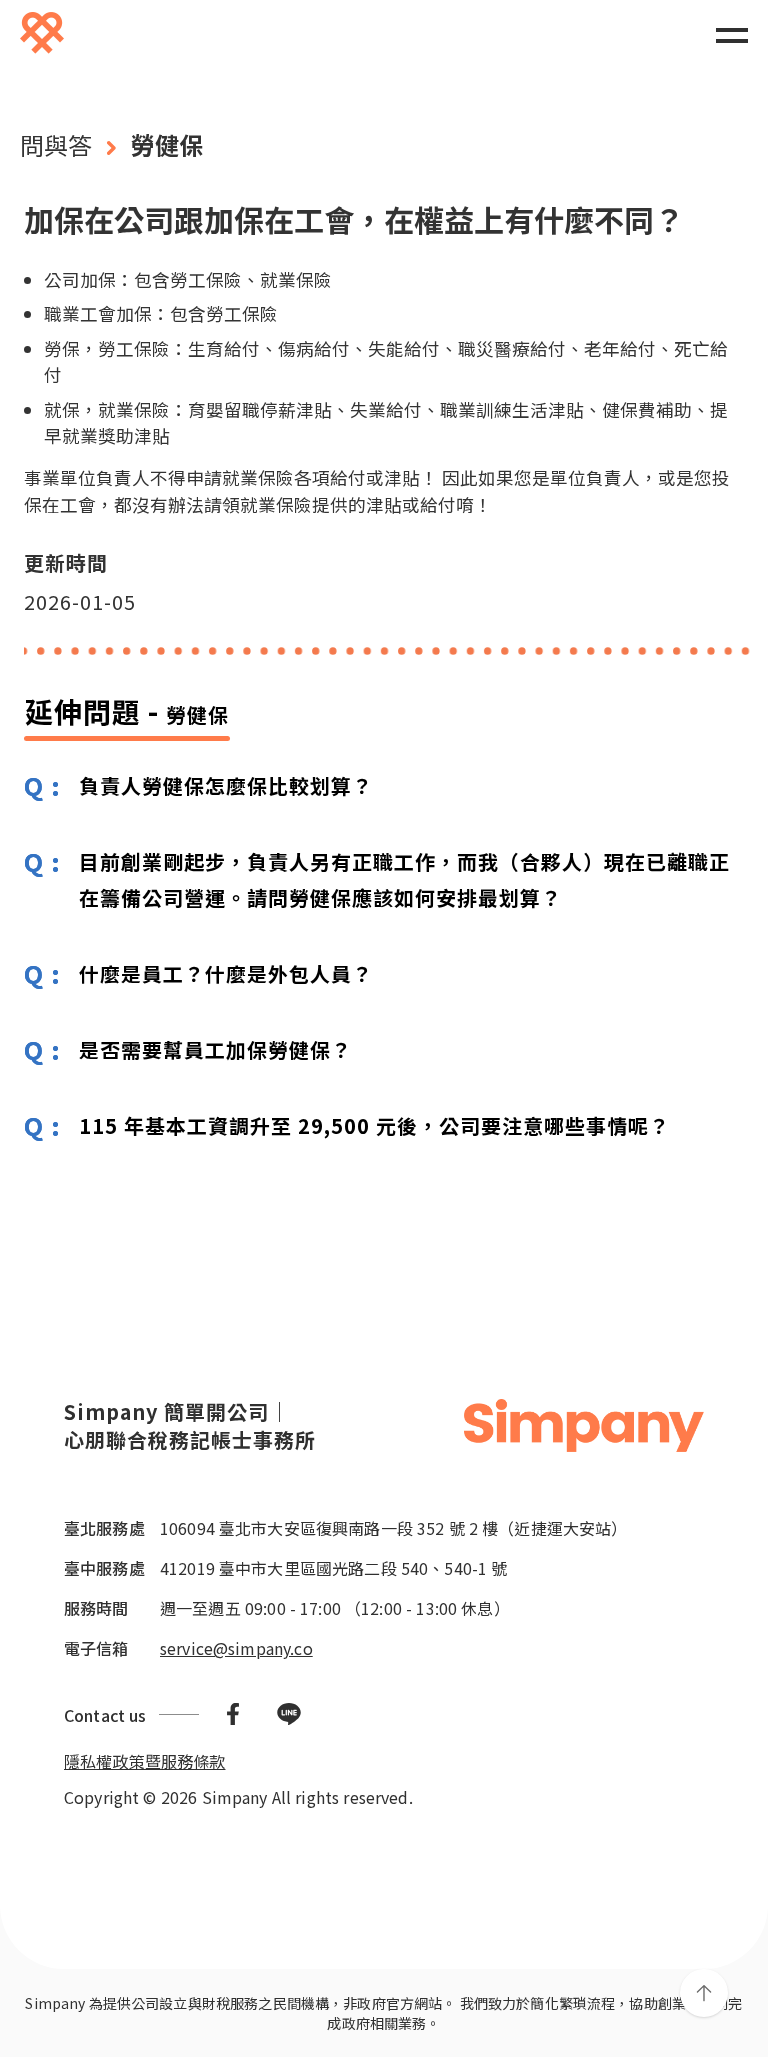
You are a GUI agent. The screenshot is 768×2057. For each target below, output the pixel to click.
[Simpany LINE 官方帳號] (289, 1714)
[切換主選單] (732, 34)
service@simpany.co (236, 1648)
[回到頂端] (704, 1993)
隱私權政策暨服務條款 (145, 1761)
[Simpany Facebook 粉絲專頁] (233, 1714)
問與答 (56, 144)
